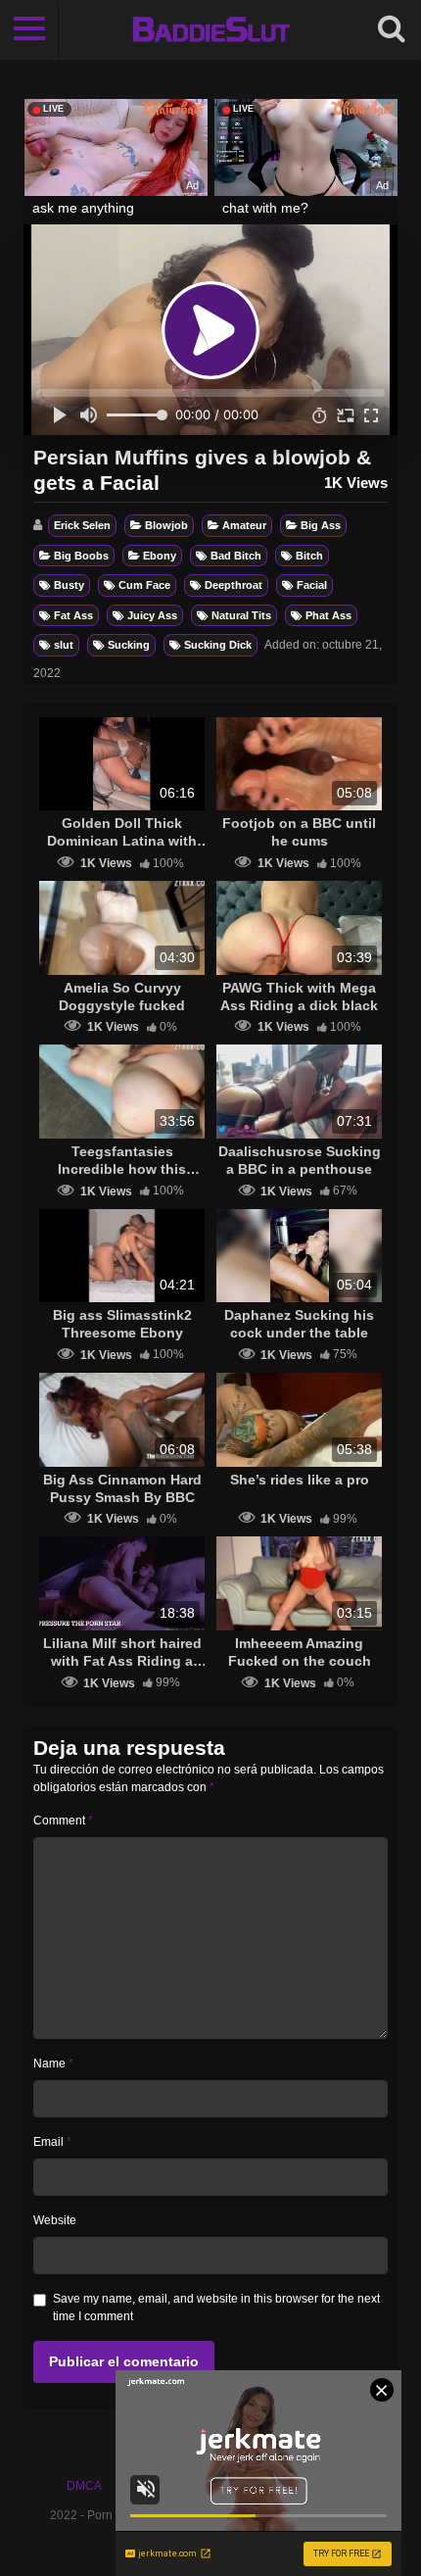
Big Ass (321, 525)
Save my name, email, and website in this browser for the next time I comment (216, 2308)
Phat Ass (328, 615)
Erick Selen (82, 525)
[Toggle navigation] (29, 29)
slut (64, 645)
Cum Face (144, 585)
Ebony (160, 556)
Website (55, 2220)
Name (53, 2064)
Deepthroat (234, 585)
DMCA (84, 2486)
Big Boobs (81, 556)
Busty (69, 585)
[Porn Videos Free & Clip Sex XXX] (211, 29)
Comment (63, 1821)
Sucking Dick (218, 645)
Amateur (244, 525)
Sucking (129, 645)
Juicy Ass (152, 615)
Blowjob (166, 525)
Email (52, 2142)
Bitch (309, 556)
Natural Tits (241, 615)
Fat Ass (73, 615)
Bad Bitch (236, 556)
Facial (312, 585)
